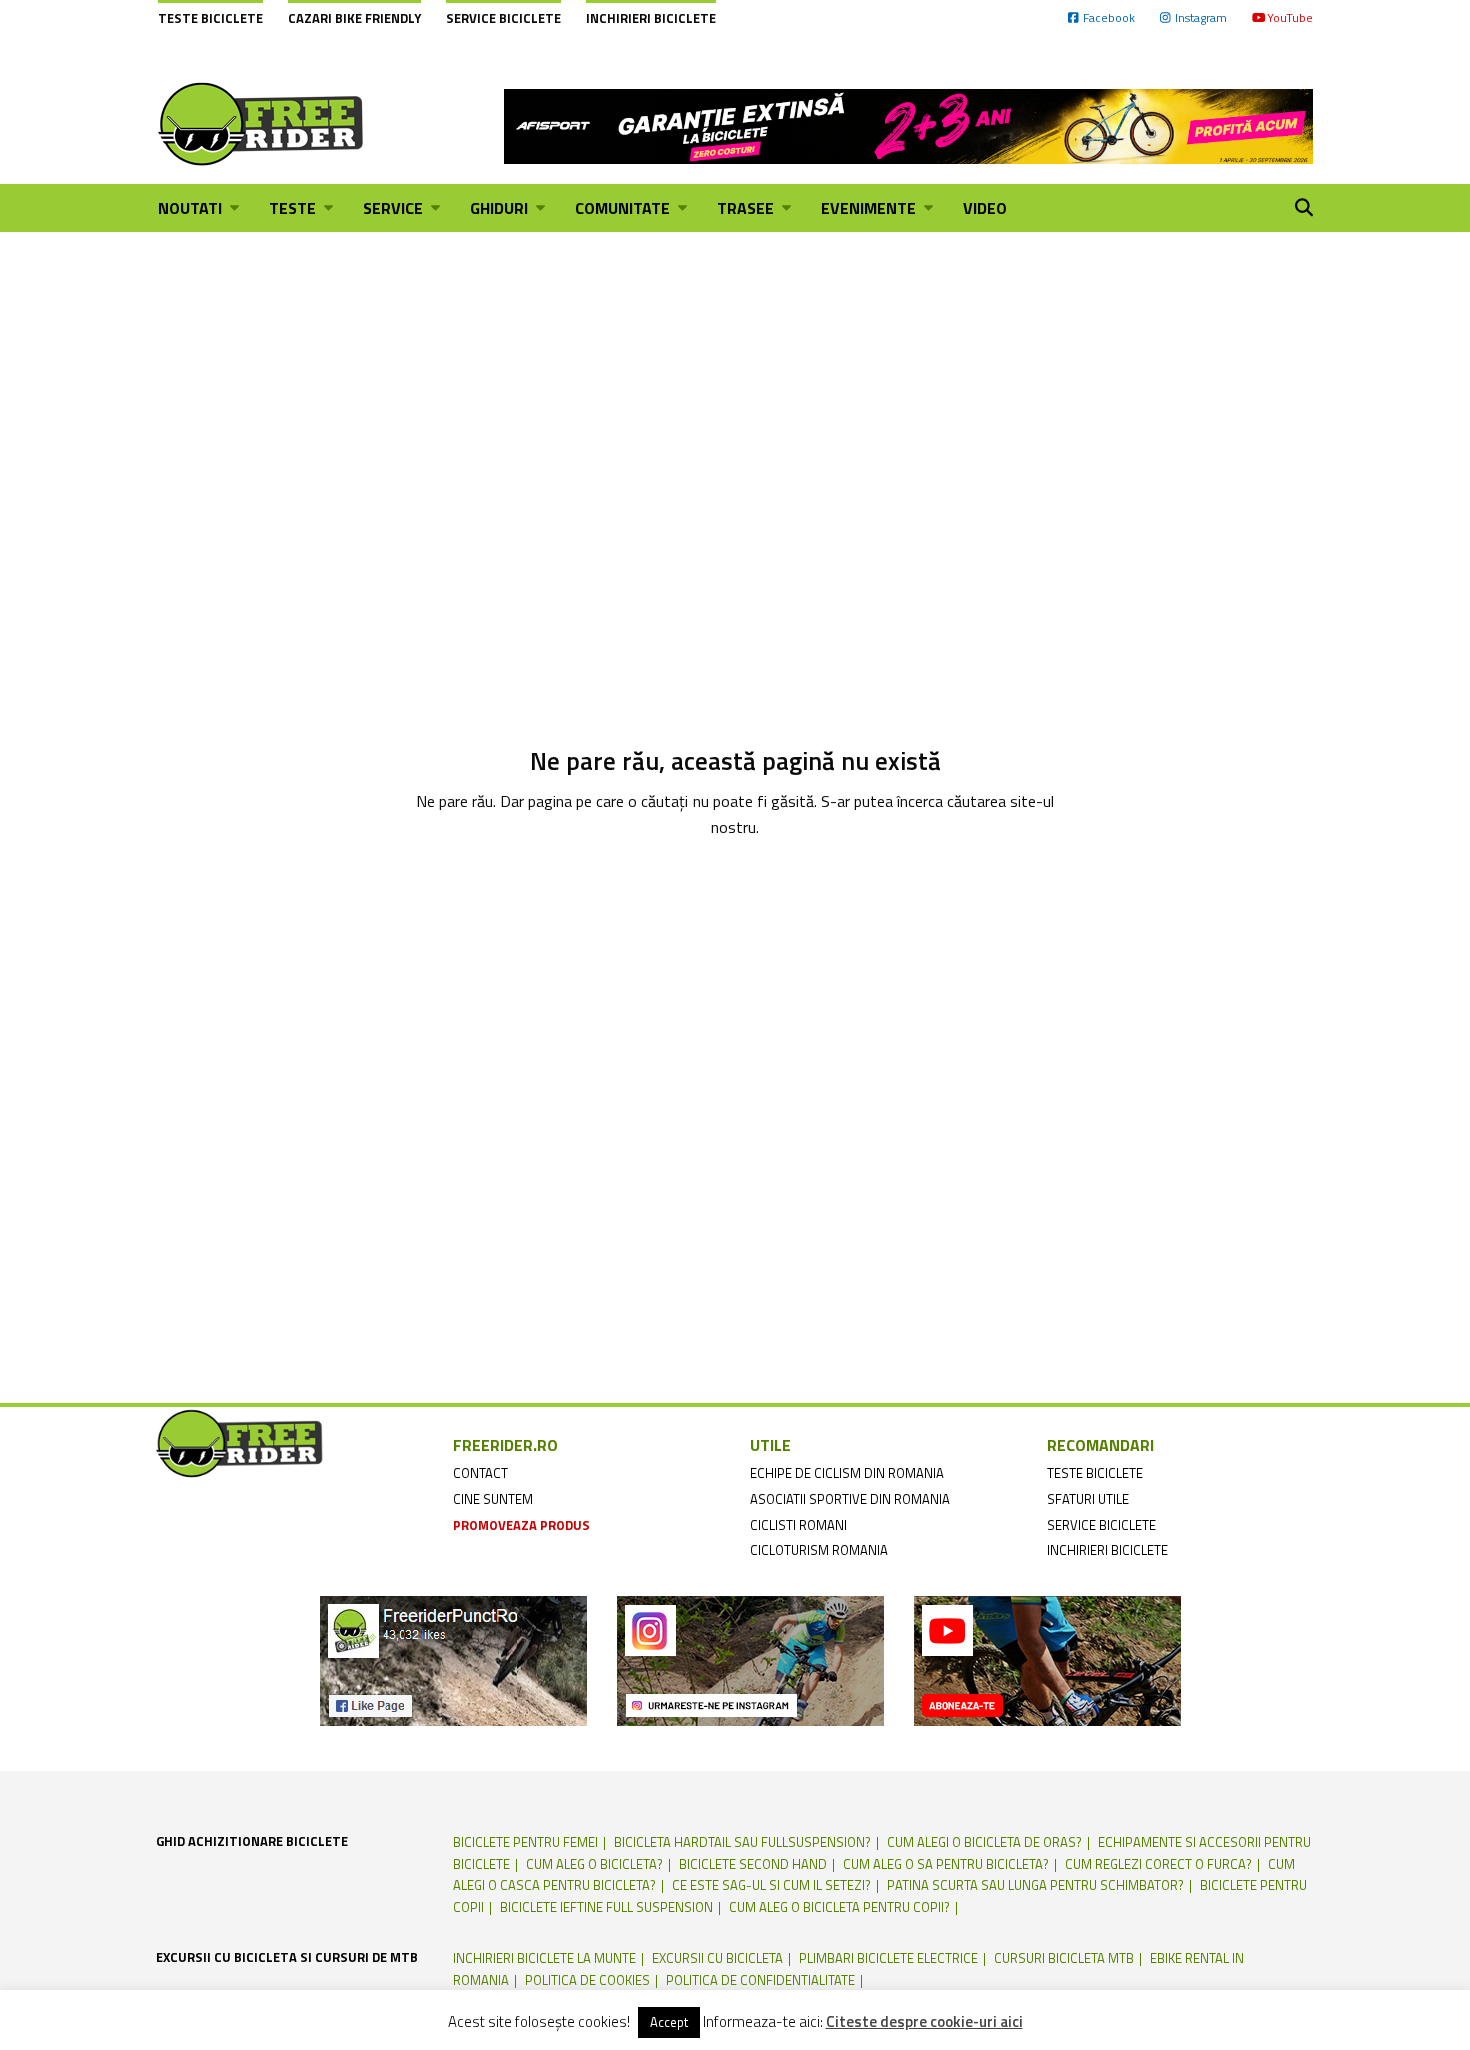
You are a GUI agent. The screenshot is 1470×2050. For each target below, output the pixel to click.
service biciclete (1101, 1525)
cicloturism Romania (819, 1550)
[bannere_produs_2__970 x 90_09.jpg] (908, 124)
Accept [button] (669, 2022)
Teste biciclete (210, 18)
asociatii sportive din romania (850, 1499)
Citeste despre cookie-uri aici (924, 2022)
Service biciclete (503, 18)
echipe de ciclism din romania (847, 1473)
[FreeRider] (261, 124)
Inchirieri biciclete (651, 18)
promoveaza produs (521, 1525)
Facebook (1109, 17)
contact (480, 1473)
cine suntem (493, 1499)
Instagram (1201, 17)
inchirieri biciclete (1107, 1550)
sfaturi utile (1088, 1499)
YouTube (1290, 17)
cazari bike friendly (354, 18)
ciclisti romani (798, 1525)
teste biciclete (1095, 1473)
